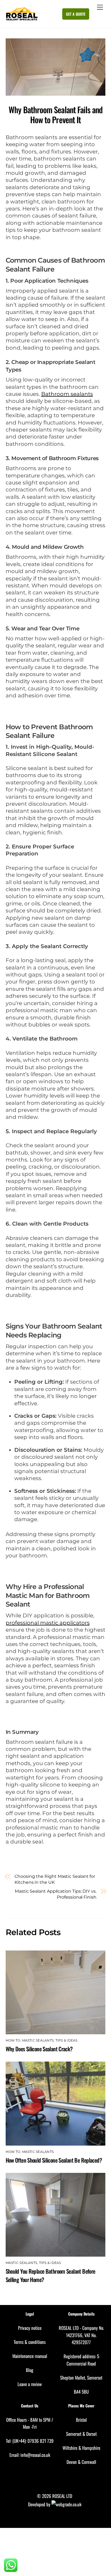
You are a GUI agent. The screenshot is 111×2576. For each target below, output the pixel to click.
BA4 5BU (81, 2392)
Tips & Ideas (67, 2040)
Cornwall (89, 2462)
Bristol (81, 2420)
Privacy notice (30, 2328)
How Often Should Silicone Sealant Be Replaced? (54, 2160)
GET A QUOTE (76, 14)
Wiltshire (70, 2448)
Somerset (74, 2434)
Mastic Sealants (38, 2040)
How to (13, 2040)
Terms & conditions (30, 2342)
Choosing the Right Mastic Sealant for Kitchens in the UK (55, 1879)
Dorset (91, 2434)
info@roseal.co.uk (35, 2455)
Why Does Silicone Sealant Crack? (39, 2049)
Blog (30, 2370)
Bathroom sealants (67, 394)
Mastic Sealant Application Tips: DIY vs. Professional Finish (56, 1894)
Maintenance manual (30, 2356)
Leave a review (30, 2384)
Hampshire (91, 2448)
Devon (72, 2462)
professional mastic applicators (48, 1623)
